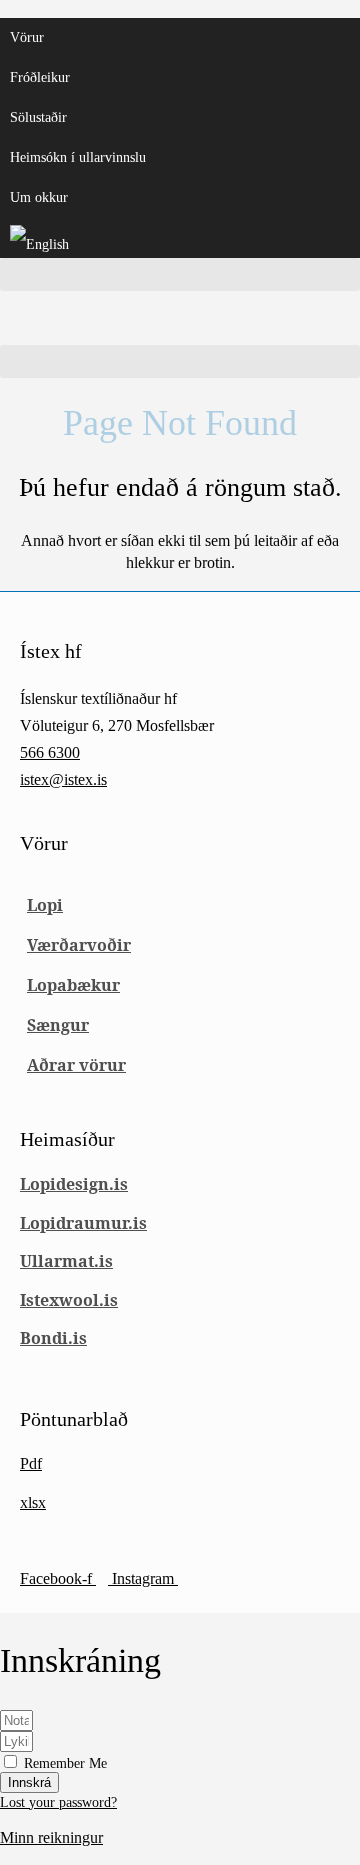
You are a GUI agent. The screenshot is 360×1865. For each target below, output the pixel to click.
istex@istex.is (63, 779)
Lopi (45, 905)
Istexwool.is (69, 1300)
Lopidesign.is (74, 1184)
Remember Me (63, 1763)
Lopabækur (73, 985)
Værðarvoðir (79, 945)
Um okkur (39, 197)
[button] (180, 274)
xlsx (33, 1502)
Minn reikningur (51, 1837)
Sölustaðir (38, 117)
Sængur (58, 1025)
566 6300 (50, 752)
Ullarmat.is (66, 1261)
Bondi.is (53, 1338)
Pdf (31, 1463)
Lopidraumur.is (83, 1223)
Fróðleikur (40, 77)
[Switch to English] (180, 238)
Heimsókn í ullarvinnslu (78, 157)
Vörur (27, 37)
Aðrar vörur (76, 1065)
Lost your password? (58, 1802)
